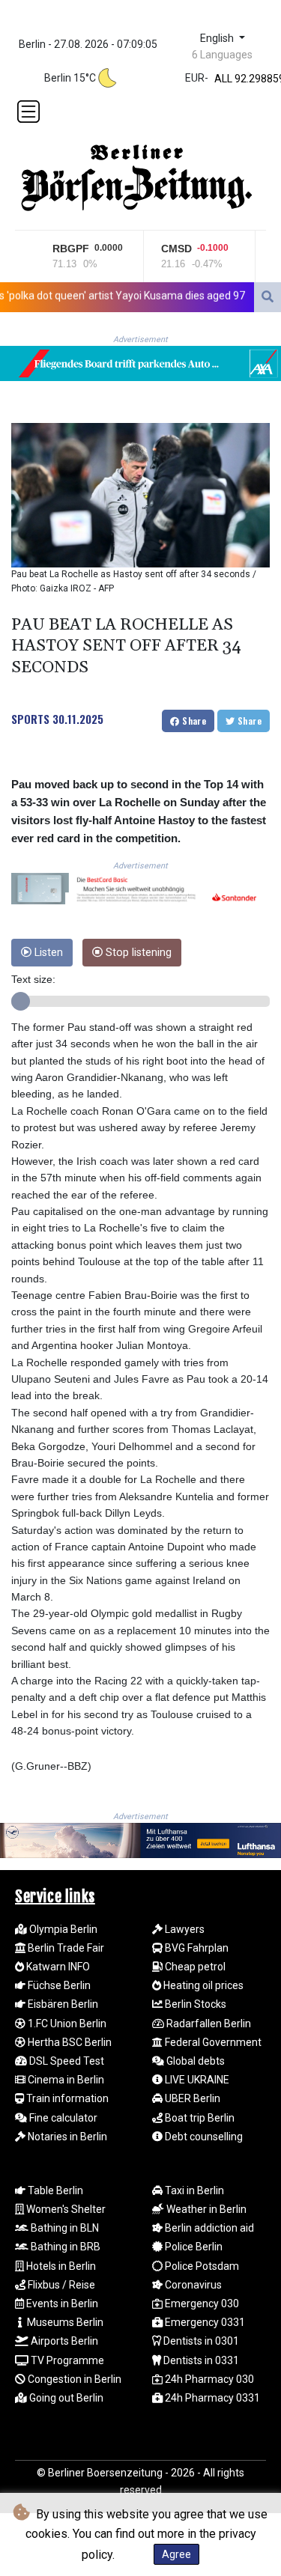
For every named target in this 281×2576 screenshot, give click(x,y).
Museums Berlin (64, 2322)
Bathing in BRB (64, 2247)
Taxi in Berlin (193, 2190)
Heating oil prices (202, 1985)
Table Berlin (54, 2190)
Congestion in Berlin (73, 2379)
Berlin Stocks (194, 2004)
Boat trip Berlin (199, 2118)
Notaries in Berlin (66, 2137)
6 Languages (222, 55)
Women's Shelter (65, 2209)
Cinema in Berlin (65, 2080)
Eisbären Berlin (62, 2004)
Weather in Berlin (205, 2209)
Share (193, 721)
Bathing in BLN (64, 2228)
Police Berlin (193, 2247)
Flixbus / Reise (60, 2285)
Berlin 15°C (70, 78)
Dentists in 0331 (200, 2360)
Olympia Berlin (62, 1929)
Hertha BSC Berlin (69, 2042)
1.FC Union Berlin (66, 2024)
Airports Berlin (63, 2341)
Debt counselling (203, 2137)
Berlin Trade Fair (65, 1948)
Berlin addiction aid (208, 2228)
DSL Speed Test (66, 2061)
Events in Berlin (61, 2304)
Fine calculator (62, 2118)
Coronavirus (192, 2285)
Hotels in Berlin (60, 2266)
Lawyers (184, 1929)
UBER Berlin (191, 2098)
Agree (176, 2554)
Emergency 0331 (204, 2322)
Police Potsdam (201, 2266)
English (218, 39)
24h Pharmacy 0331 (211, 2398)
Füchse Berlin (58, 1985)
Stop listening (137, 953)
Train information (66, 2098)
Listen (47, 953)
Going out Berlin (65, 2398)
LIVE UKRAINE (196, 2080)
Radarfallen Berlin (208, 2024)
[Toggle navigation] (28, 112)
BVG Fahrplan (196, 1948)
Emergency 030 (201, 2304)
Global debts (194, 2061)
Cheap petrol (194, 1967)
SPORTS (30, 719)
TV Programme (66, 2360)
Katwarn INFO (57, 1967)
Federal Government (212, 2042)
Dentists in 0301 (200, 2341)
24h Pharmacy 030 (208, 2379)
